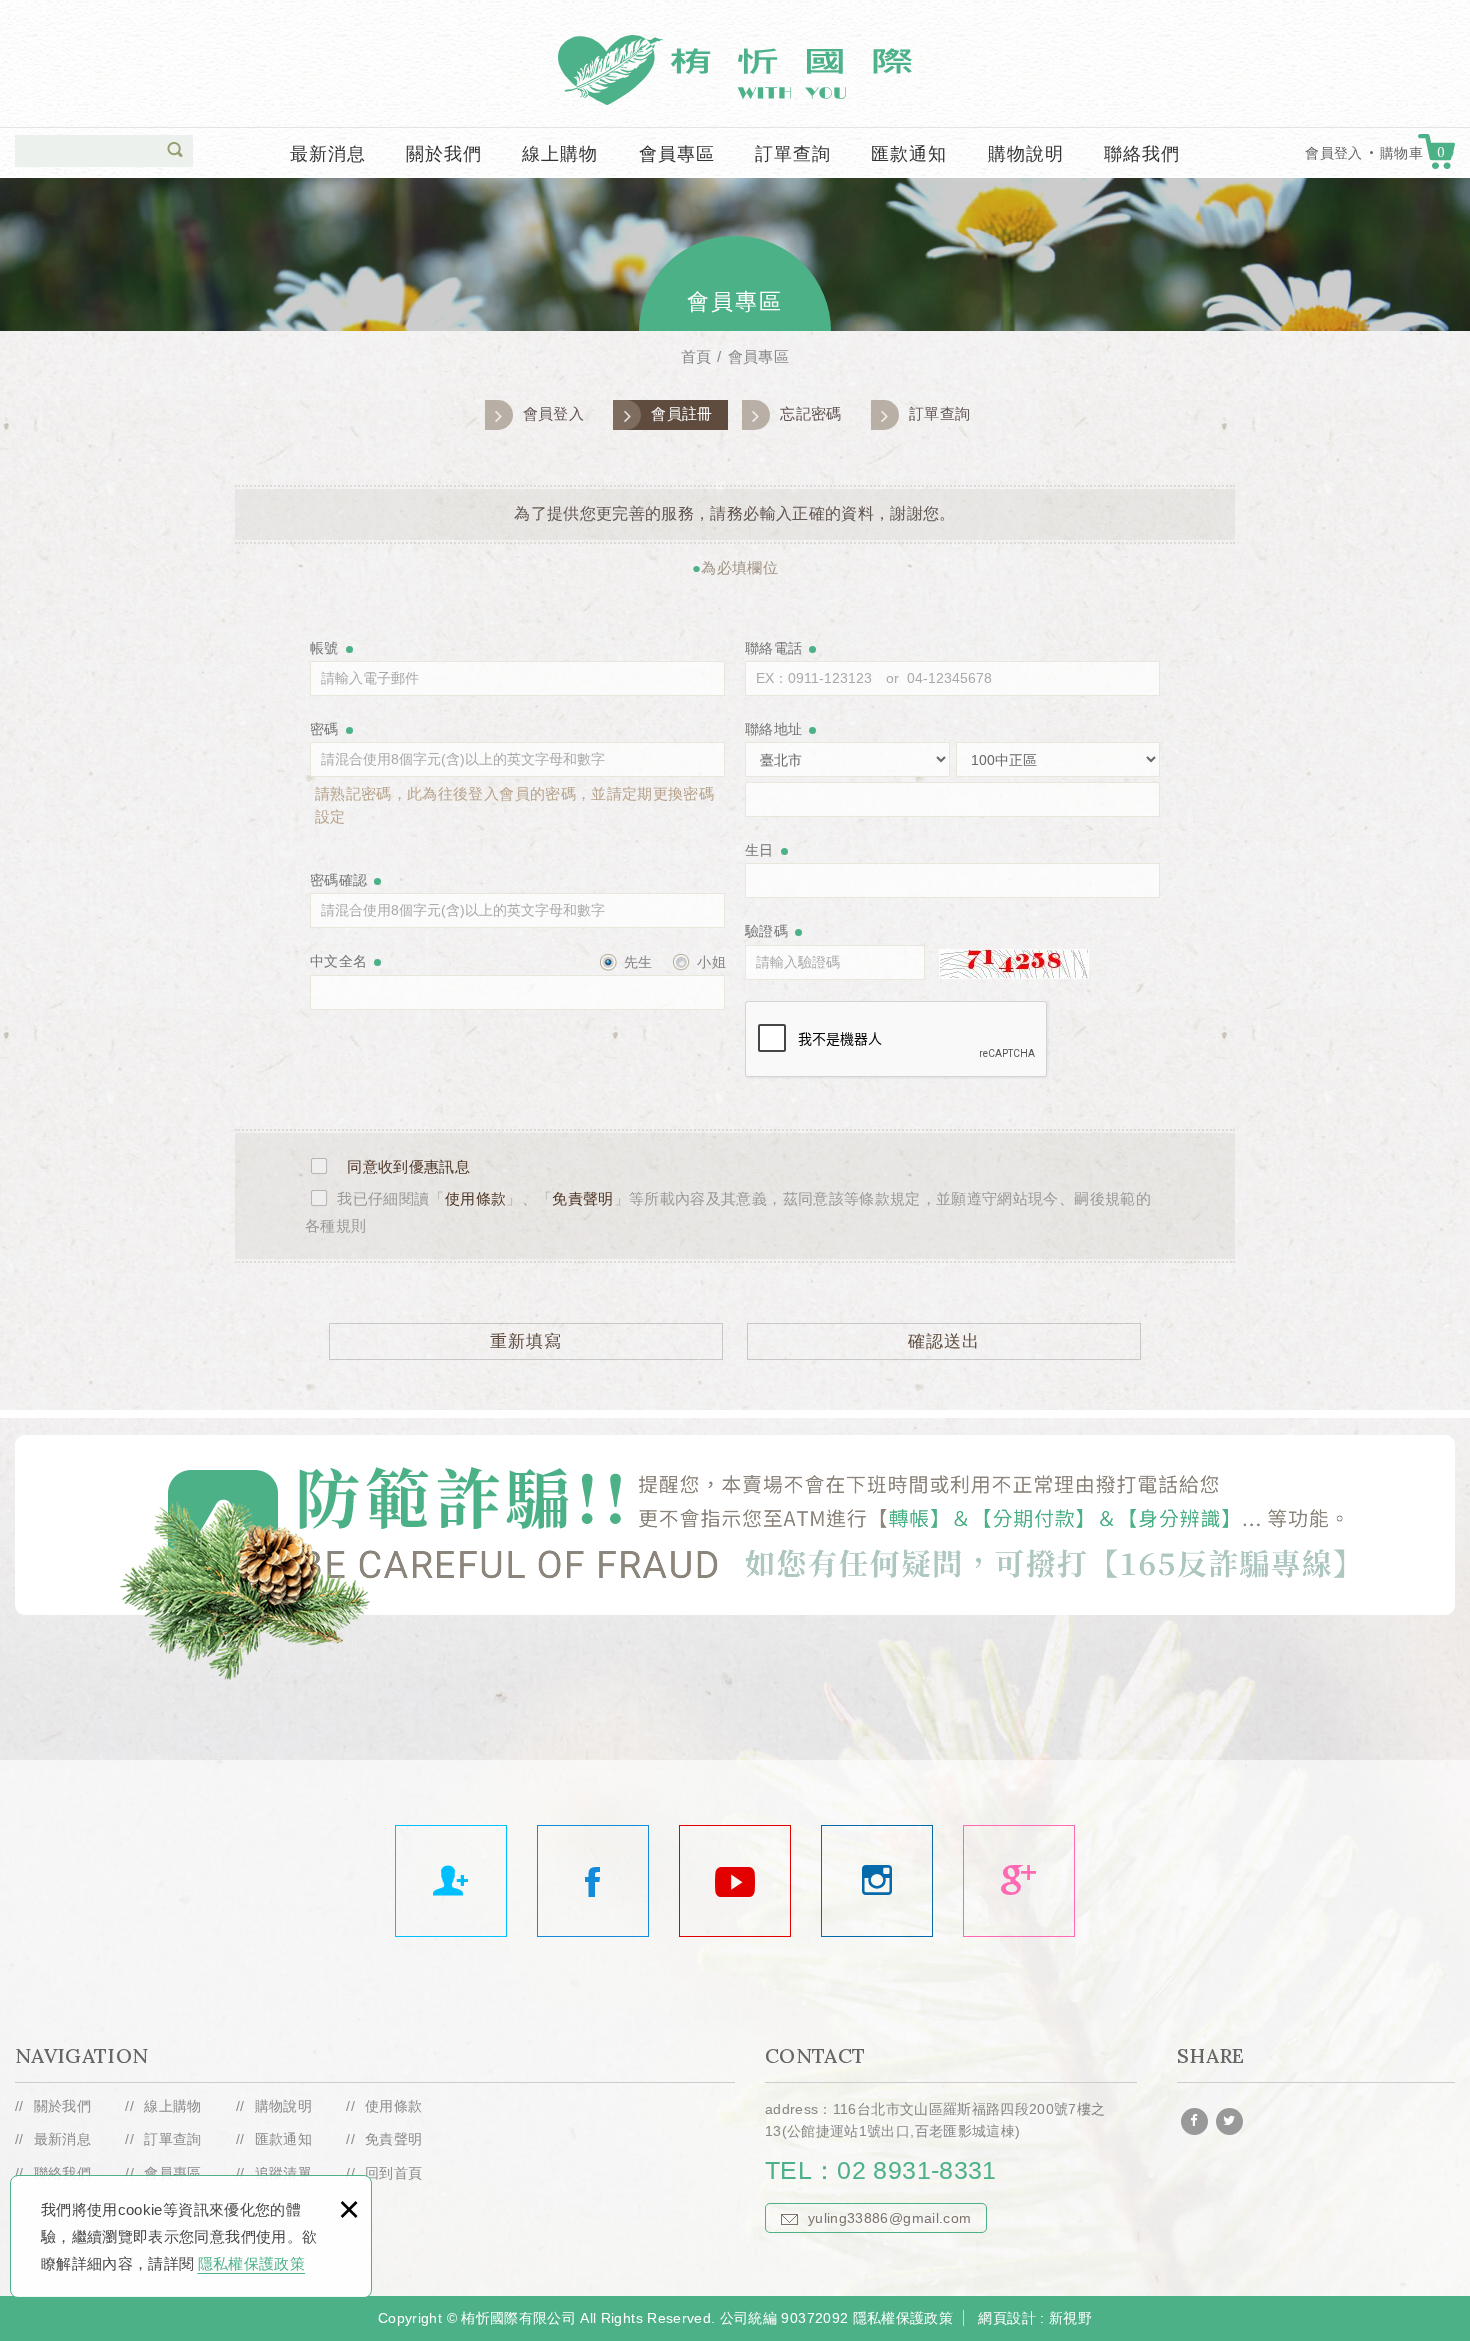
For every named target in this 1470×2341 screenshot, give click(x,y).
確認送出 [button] (944, 1341)
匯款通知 (909, 154)
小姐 (709, 962)
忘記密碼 (810, 413)
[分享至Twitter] (1229, 2121)
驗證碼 (766, 931)
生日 (759, 850)
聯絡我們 (1142, 154)
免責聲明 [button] (582, 1198)
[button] (175, 150)
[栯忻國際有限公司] (1019, 1881)
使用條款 (393, 2106)
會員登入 (1333, 153)
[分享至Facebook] (1194, 2121)
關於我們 (444, 154)
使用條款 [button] (475, 1198)
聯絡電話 (773, 648)
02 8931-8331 (916, 2170)
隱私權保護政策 (251, 2263)
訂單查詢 (793, 154)
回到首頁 (393, 2173)
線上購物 (560, 154)
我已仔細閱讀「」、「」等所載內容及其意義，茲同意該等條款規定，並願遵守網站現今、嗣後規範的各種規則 (728, 1212)
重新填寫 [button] (526, 1341)
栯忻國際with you (735, 70)
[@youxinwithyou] (877, 1881)
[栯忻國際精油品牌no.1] (593, 1881)
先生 (636, 962)
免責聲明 (393, 2139)
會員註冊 (681, 413)
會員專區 (677, 154)
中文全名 (338, 961)
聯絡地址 (773, 729)
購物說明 (1026, 154)
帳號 (324, 648)
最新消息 (328, 154)
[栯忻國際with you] (735, 1881)
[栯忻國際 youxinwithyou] (451, 1881)
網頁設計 (1006, 2318)
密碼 (324, 729)
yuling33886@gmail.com (889, 2218)
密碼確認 (338, 880)
